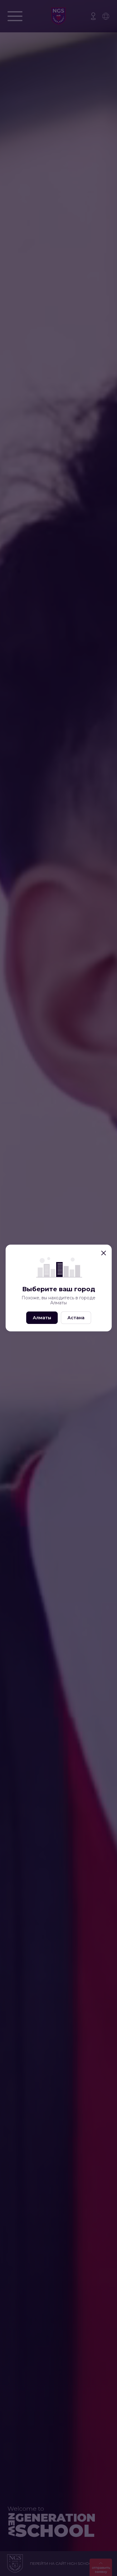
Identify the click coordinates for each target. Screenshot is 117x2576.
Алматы (42, 1318)
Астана (76, 1318)
